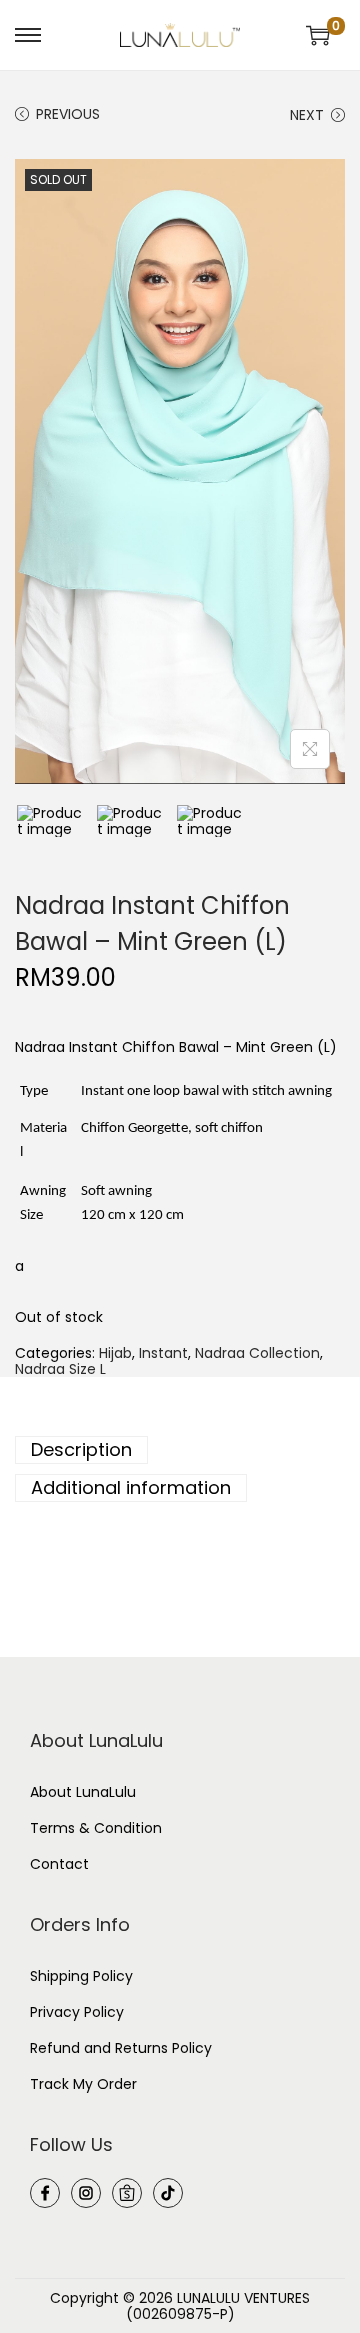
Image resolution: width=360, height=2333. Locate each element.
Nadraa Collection (257, 1353)
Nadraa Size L (60, 1369)
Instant (163, 1353)
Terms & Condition (96, 1828)
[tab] (180, 1450)
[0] (318, 35)
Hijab (115, 1353)
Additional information (131, 1487)
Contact (59, 1864)
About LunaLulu (83, 1792)
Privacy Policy (77, 2012)
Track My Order (83, 2084)
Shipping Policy (81, 1976)
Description (81, 1449)
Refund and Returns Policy (121, 2048)
